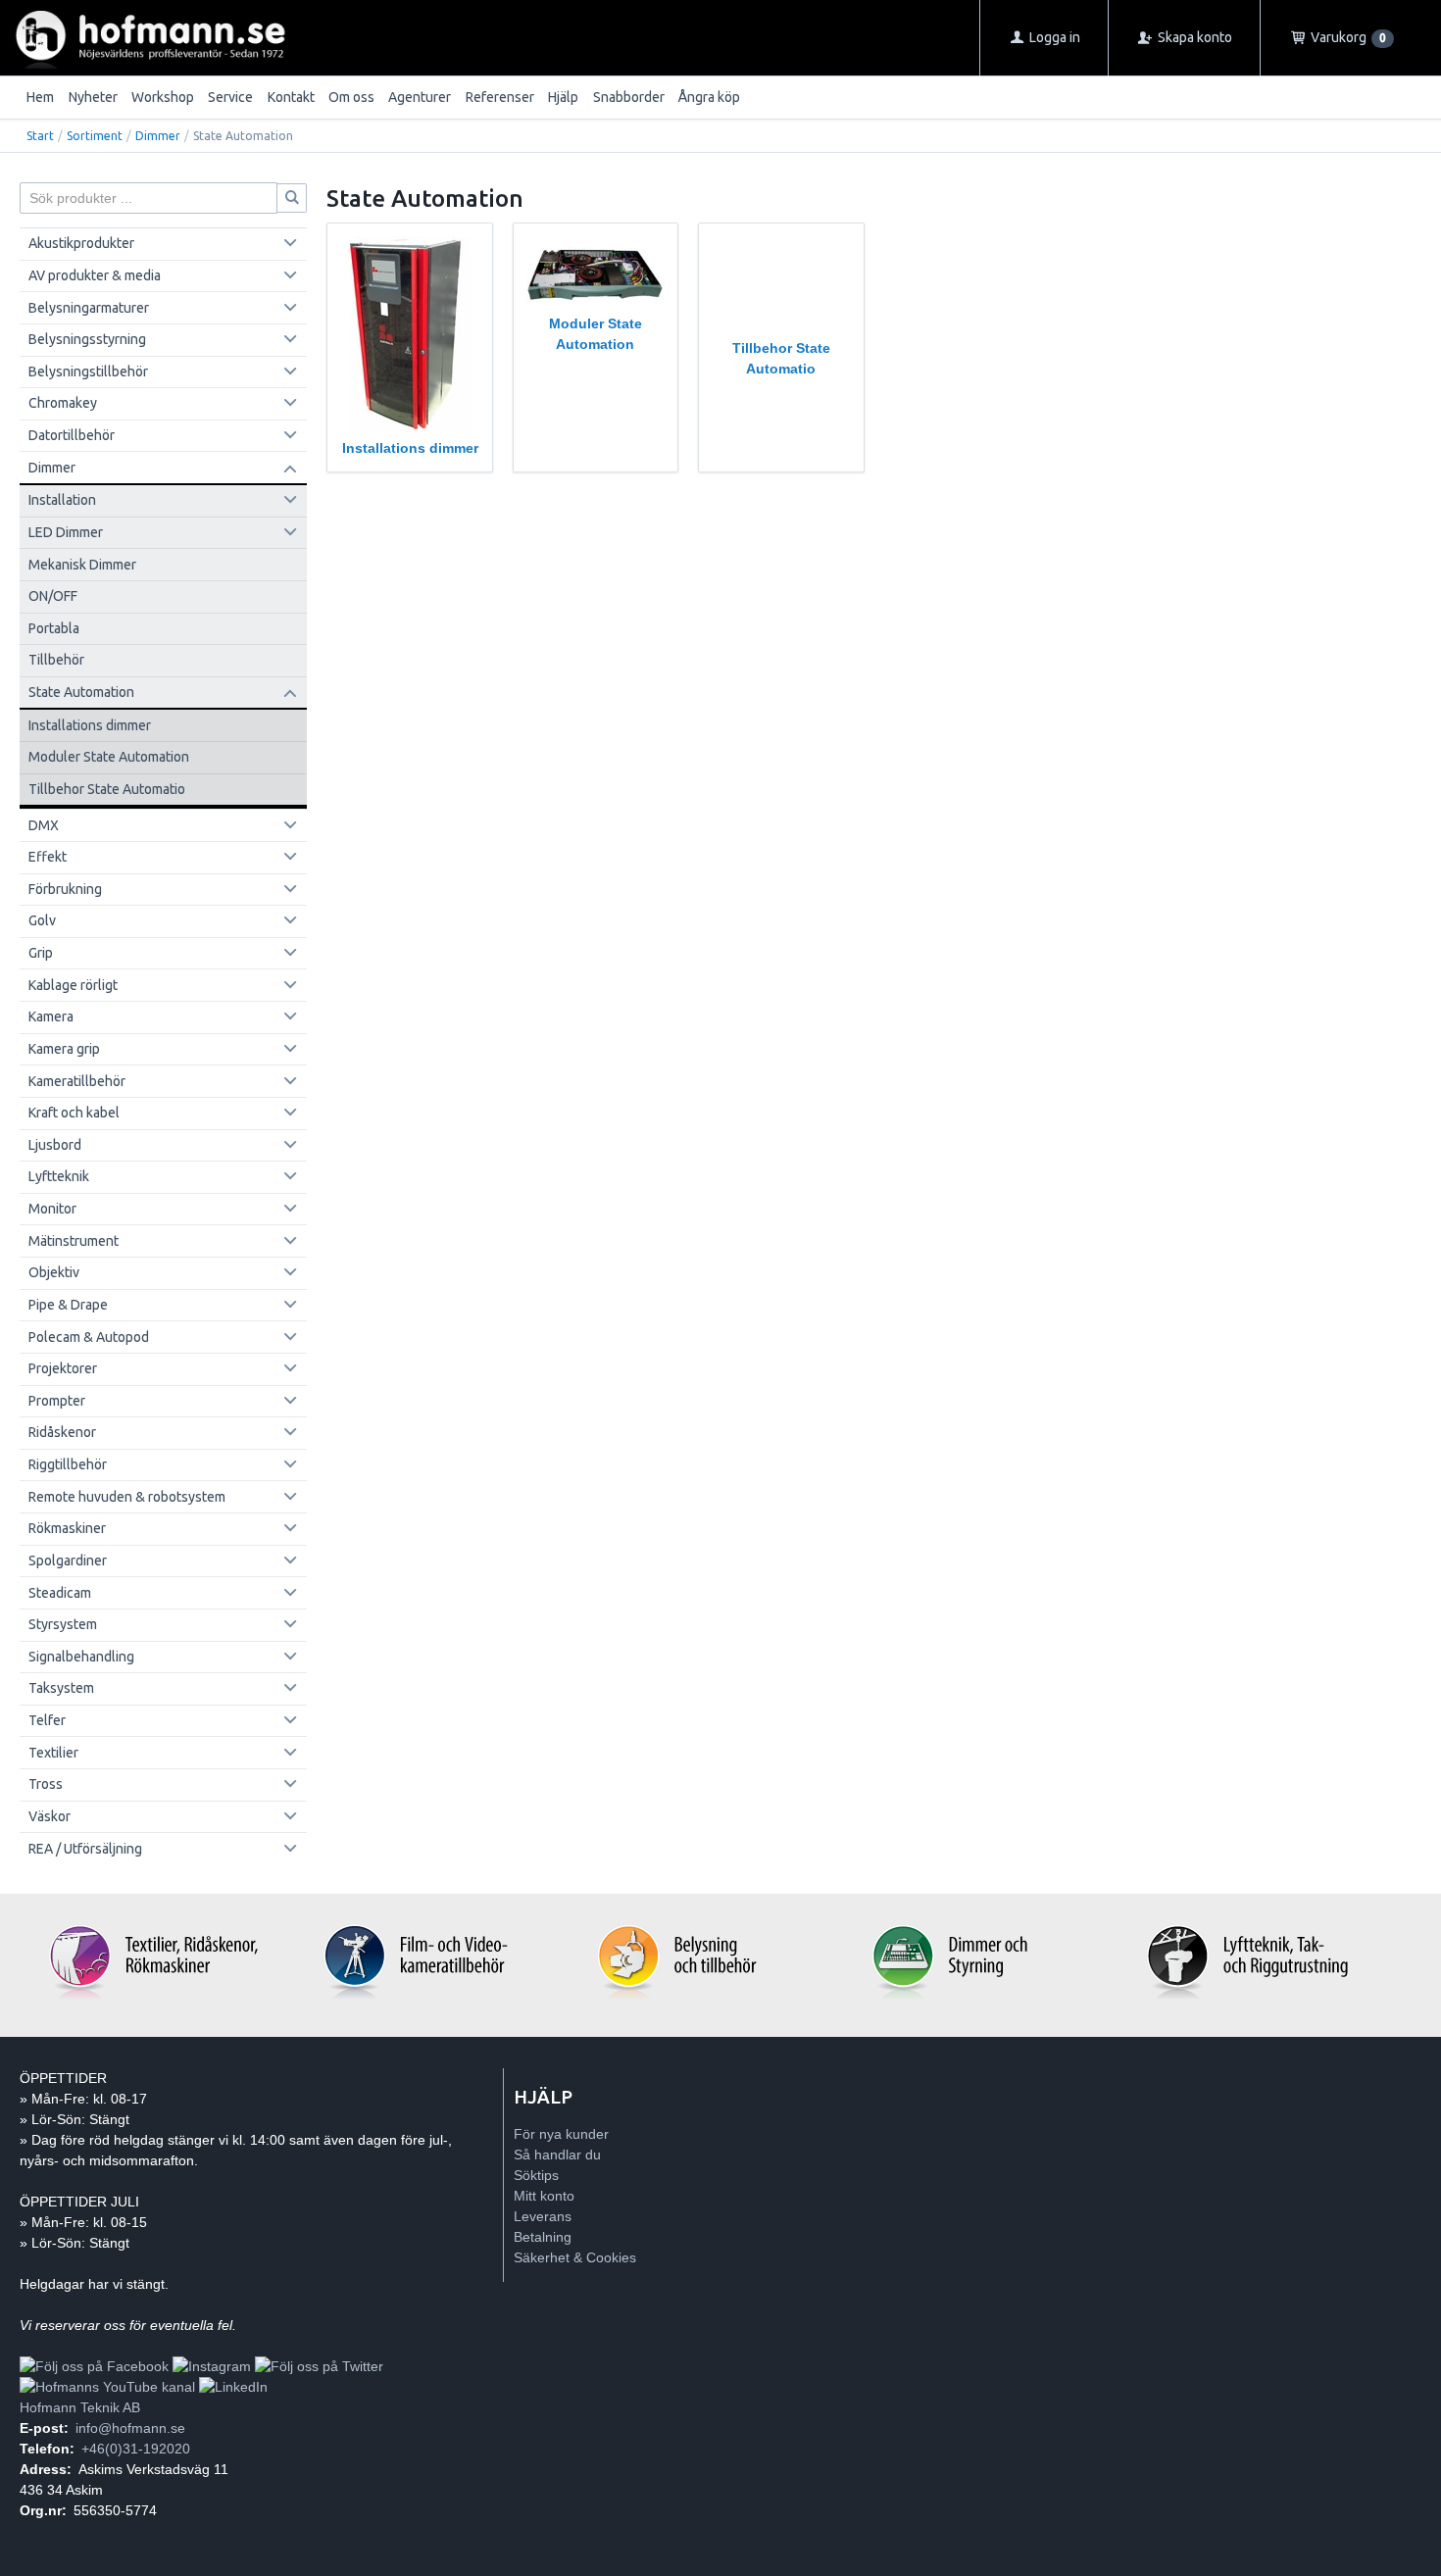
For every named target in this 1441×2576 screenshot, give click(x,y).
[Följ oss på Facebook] (94, 2366)
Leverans (543, 2216)
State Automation (81, 692)
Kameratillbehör (77, 1081)
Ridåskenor (62, 1432)
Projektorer (63, 1368)
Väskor (50, 1816)
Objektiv (54, 1272)
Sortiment (95, 136)
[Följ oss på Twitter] (319, 2366)
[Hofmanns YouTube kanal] (107, 2387)
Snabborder (629, 97)
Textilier (53, 1753)
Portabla (54, 628)
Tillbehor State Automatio (107, 789)
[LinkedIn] (233, 2387)
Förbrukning (65, 889)
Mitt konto (544, 2196)
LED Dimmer (66, 532)
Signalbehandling (81, 1657)
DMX (44, 825)
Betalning (543, 2237)
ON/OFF (53, 596)
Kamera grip (64, 1049)
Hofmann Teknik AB (80, 2407)
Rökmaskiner (67, 1528)
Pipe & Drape (68, 1305)
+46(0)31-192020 (136, 2449)
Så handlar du (557, 2155)
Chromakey (63, 403)
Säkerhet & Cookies (575, 2257)
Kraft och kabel (74, 1113)
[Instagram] (212, 2366)
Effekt (48, 857)
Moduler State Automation (109, 757)
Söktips (536, 2175)
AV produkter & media (95, 275)
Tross (46, 1784)
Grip (41, 953)
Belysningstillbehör (88, 372)
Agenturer (420, 97)
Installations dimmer (90, 725)
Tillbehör (56, 660)
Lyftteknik (59, 1176)
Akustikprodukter (81, 243)
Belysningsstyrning (87, 339)
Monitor (52, 1209)
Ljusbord (55, 1145)
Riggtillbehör (68, 1464)
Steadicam (60, 1593)
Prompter (57, 1401)
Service (230, 97)
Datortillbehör (72, 435)
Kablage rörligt (73, 985)
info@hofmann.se (130, 2428)
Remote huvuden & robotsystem (127, 1497)
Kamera (51, 1016)
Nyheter (93, 97)
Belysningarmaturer (89, 308)
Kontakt (291, 97)
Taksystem (61, 1688)
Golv (42, 920)
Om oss (351, 97)
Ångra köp (709, 97)
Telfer (47, 1720)
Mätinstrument (74, 1241)
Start (40, 136)
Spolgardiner (68, 1560)
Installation (62, 500)
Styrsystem (63, 1624)
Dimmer (158, 136)
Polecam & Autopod (89, 1337)
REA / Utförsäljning (85, 1849)
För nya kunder (561, 2134)
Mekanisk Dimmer (82, 565)
